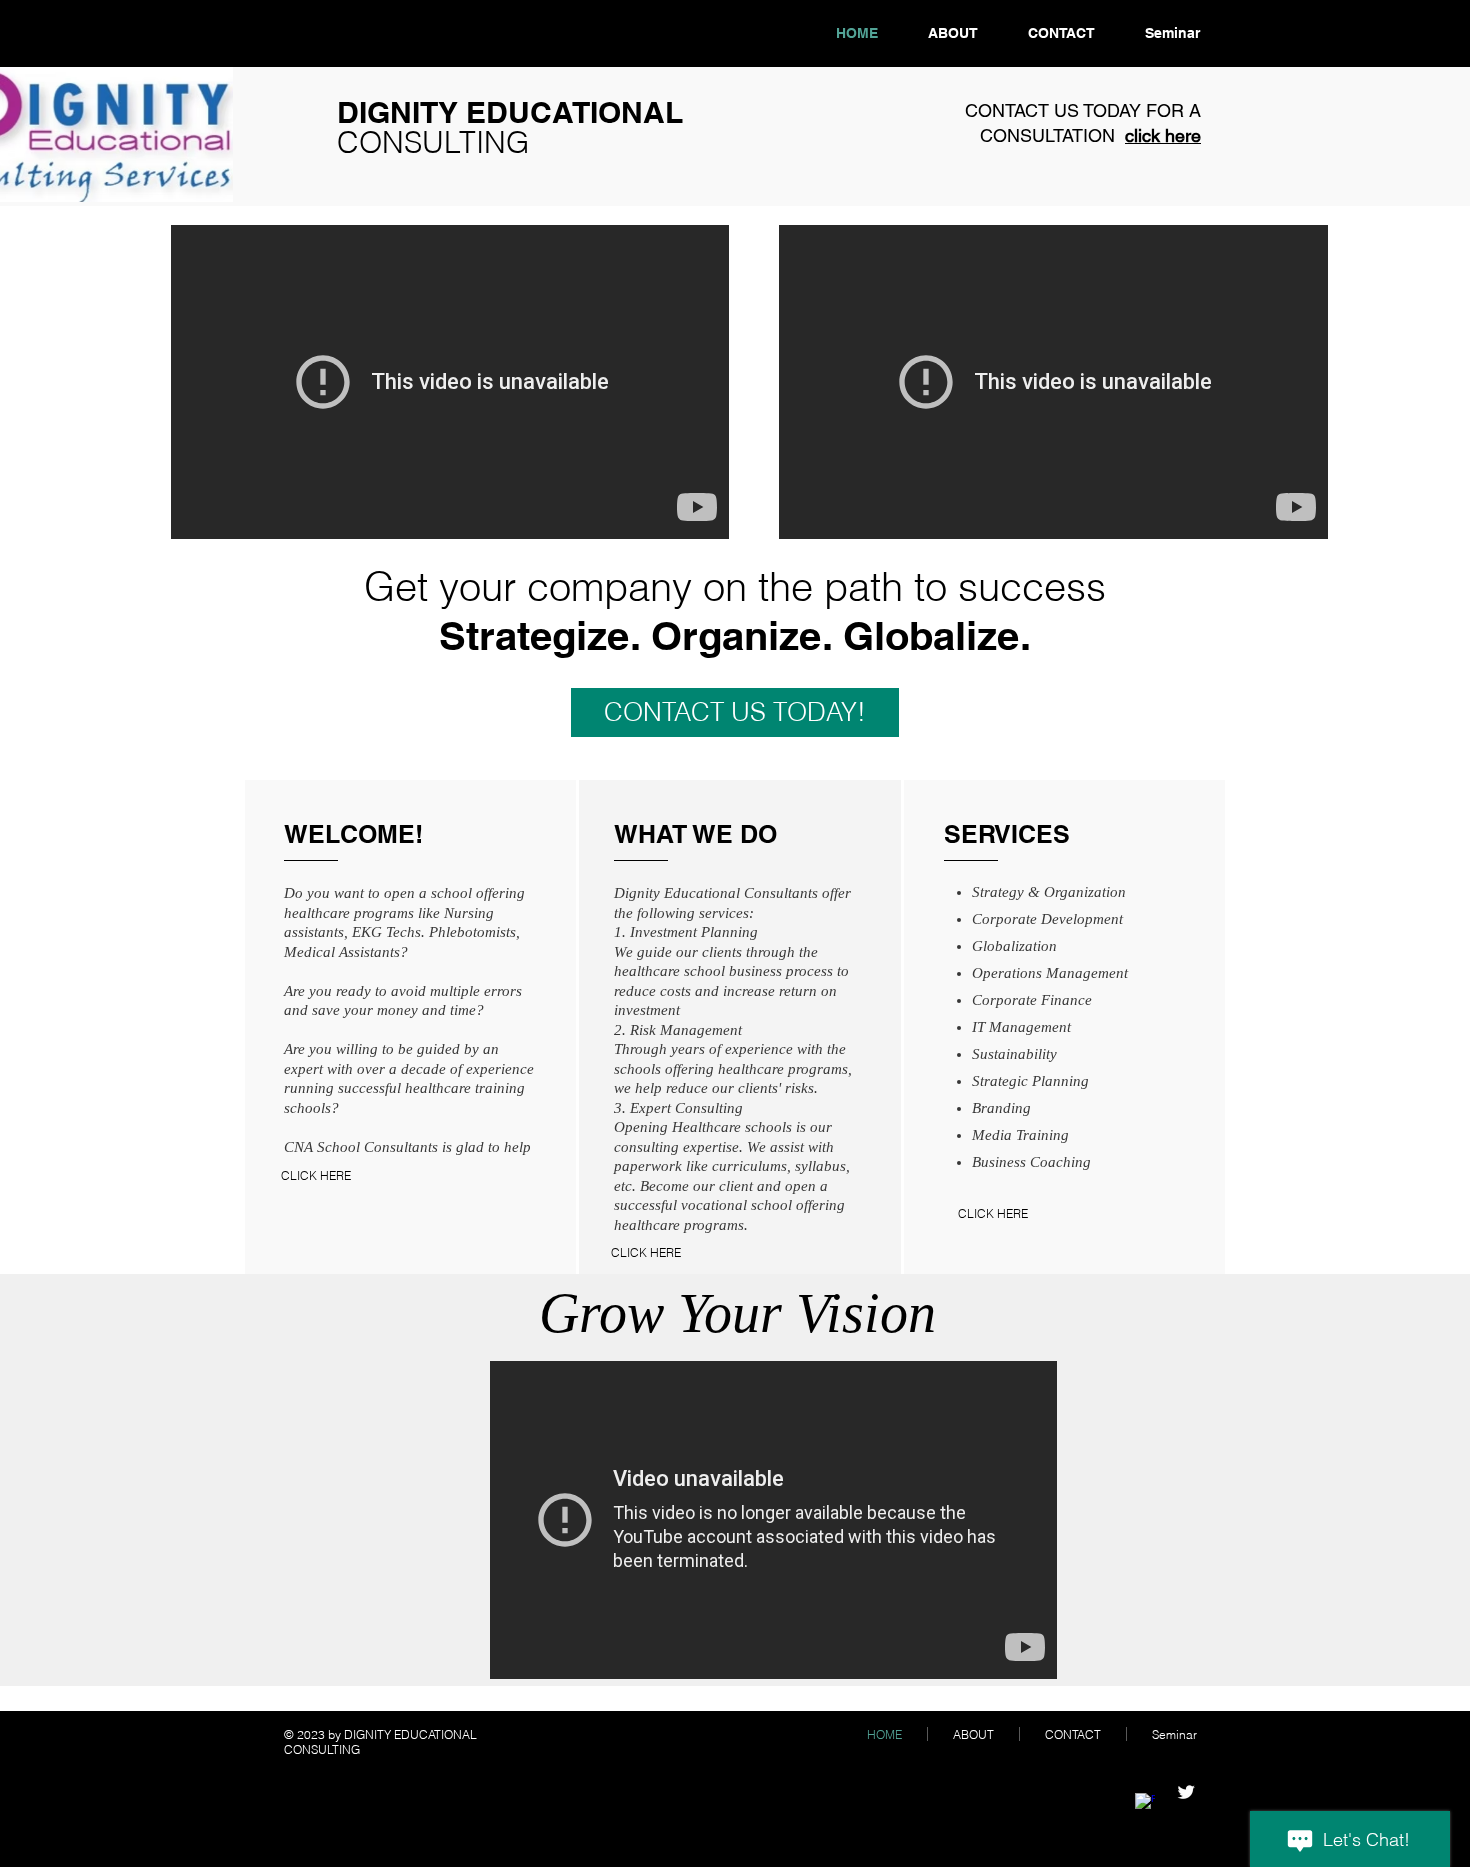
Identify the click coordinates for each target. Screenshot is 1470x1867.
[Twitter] (1186, 1792)
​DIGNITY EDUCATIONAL (510, 127)
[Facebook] (1145, 1803)
